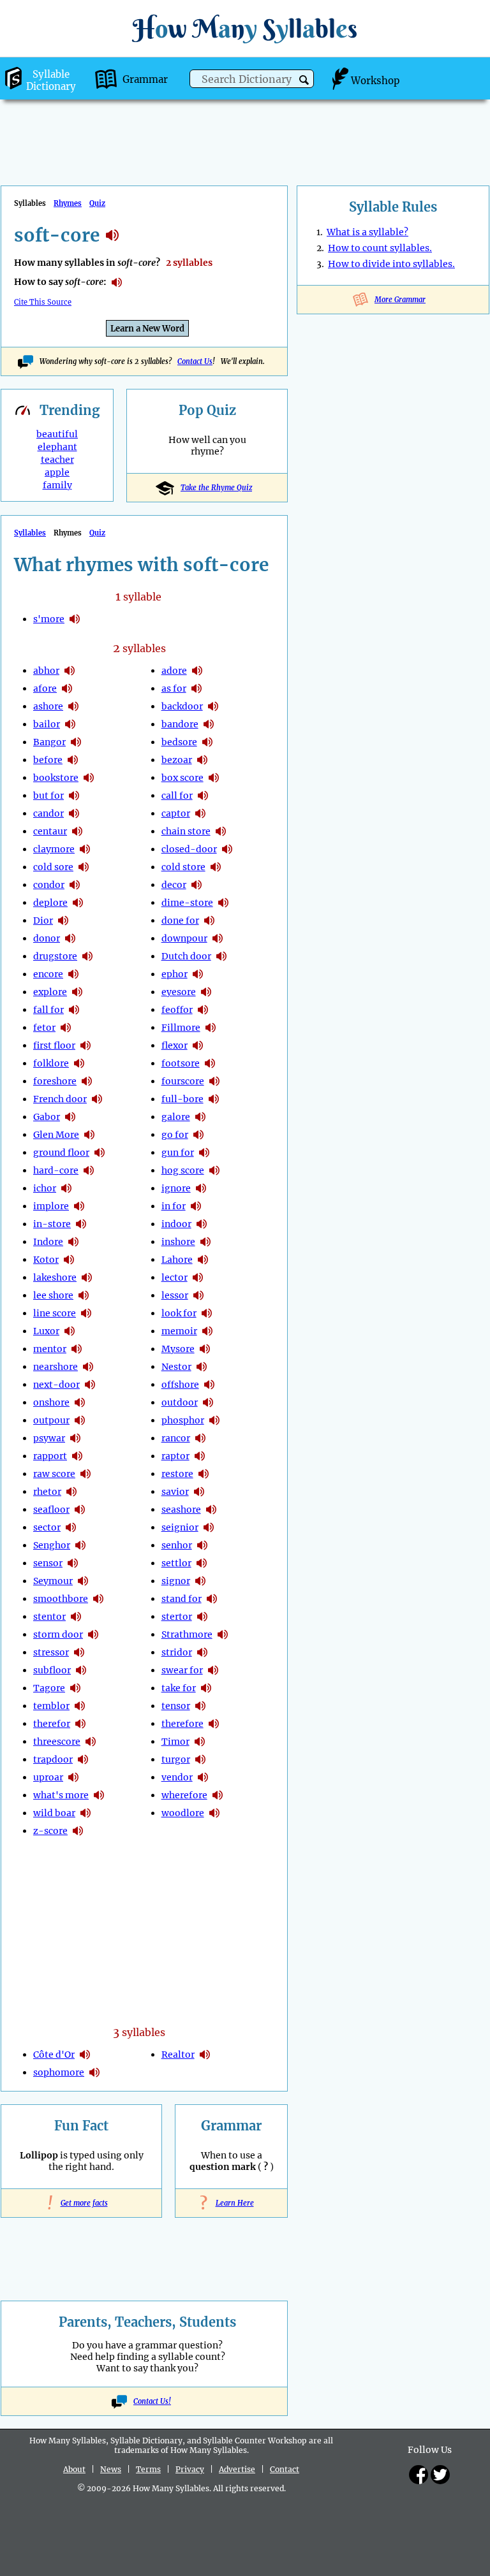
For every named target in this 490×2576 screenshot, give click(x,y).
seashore (181, 1510)
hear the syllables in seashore (211, 1510)
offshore (180, 1385)
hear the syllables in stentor (76, 1617)
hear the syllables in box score (214, 778)
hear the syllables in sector (71, 1527)
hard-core (56, 1170)
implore (51, 1206)
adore (174, 671)
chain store (186, 831)
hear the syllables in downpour (218, 938)
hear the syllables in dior (63, 921)
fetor (44, 1028)
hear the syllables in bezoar (202, 760)
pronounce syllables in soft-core (117, 282)
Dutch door (186, 956)
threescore (57, 1742)
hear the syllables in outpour (80, 1420)
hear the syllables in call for (203, 796)
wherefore (184, 1795)
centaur (50, 831)
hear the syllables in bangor (76, 742)
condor (49, 885)
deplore (50, 903)
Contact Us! (152, 2401)
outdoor (180, 1402)
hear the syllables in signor (200, 1581)
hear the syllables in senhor (202, 1545)
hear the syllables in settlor (202, 1563)
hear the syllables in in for (196, 1206)
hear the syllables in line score (86, 1313)
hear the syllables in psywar (75, 1438)
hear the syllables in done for (209, 921)
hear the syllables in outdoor (208, 1402)
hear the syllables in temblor (80, 1706)
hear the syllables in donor (70, 938)
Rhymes (68, 203)
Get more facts (82, 2203)
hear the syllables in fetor (66, 1028)
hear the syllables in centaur (77, 831)
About (74, 2469)
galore (176, 1117)
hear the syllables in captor (200, 813)
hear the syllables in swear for (213, 1670)
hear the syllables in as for (197, 688)
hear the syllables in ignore (201, 1188)
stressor (51, 1652)
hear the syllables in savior (199, 1492)
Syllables (30, 533)
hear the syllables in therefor (80, 1724)
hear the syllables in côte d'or (85, 2055)
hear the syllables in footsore (210, 1063)
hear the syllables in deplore (78, 903)
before (48, 760)
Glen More (56, 1135)
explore (50, 992)
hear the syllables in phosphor (214, 1420)
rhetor (47, 1492)
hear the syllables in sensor (73, 1563)
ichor (45, 1188)
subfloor (52, 1670)
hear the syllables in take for (206, 1688)
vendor (177, 1777)
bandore (180, 724)
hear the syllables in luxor (70, 1331)
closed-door (189, 849)
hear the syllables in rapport (77, 1456)
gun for (178, 1153)
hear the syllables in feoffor (203, 1010)
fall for (48, 1010)
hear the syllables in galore (200, 1117)
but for (48, 796)
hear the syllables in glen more (89, 1135)
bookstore (56, 778)
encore (48, 974)
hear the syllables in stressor (79, 1652)
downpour (184, 938)
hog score (183, 1170)
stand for (182, 1599)
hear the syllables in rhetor (71, 1492)
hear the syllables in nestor (202, 1367)
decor (174, 885)
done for (180, 921)
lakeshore (55, 1277)
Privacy (190, 2469)
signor (176, 1581)
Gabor (47, 1117)
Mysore (178, 1349)
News (111, 2469)
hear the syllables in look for (207, 1313)
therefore (182, 1724)
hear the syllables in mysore (205, 1349)
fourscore (183, 1081)
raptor (175, 1456)
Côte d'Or (54, 2055)
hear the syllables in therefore (214, 1724)
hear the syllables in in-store (81, 1224)
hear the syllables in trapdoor (83, 1759)
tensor (176, 1706)
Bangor (49, 742)
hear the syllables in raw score (85, 1474)
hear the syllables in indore (73, 1242)
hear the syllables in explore (77, 992)
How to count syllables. (380, 248)
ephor (174, 974)
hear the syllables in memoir (207, 1331)
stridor (177, 1652)
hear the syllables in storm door (93, 1634)
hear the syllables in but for (74, 796)
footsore (181, 1063)
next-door (56, 1385)
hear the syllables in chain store (221, 831)
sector (47, 1527)
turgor (176, 1759)
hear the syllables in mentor (77, 1349)
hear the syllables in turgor (200, 1759)
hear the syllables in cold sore (84, 867)
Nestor (176, 1367)
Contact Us (195, 361)
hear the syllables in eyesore (206, 992)
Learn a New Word (147, 329)
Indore (48, 1242)
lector (174, 1277)
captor (176, 813)
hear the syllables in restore (204, 1474)
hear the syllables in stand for (212, 1599)
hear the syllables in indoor (202, 1224)
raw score (54, 1474)
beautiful (57, 434)
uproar (48, 1777)
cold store (183, 867)
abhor (46, 671)
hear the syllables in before (73, 760)
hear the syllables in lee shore (84, 1295)
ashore (48, 706)
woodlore (183, 1813)
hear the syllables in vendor (203, 1777)
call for (177, 796)
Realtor (178, 2055)
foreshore (55, 1081)
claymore (54, 849)
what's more (61, 1795)
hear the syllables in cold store (216, 867)
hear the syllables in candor (74, 813)
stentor (49, 1617)
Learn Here (232, 2203)
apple (57, 472)
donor (47, 938)
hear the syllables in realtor (205, 2055)
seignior (180, 1527)
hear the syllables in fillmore (211, 1028)
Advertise (237, 2469)
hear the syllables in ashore (73, 706)
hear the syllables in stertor (202, 1617)
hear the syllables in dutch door (221, 956)
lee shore (53, 1295)
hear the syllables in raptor (200, 1456)
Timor (175, 1742)
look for (179, 1313)
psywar (49, 1438)
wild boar (54, 1813)
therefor (52, 1724)
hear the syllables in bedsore (207, 742)
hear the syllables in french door (97, 1099)
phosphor (183, 1420)
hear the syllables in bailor (70, 724)
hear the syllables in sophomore (94, 2072)
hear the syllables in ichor (66, 1188)
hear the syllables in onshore (80, 1402)
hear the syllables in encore (73, 974)
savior (175, 1492)
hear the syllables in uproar (73, 1777)
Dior (43, 921)
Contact (285, 2469)
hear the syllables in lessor (198, 1295)
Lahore (177, 1260)
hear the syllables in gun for (204, 1153)
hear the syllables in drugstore (87, 956)
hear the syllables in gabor (70, 1117)
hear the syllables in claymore (85, 849)
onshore (51, 1402)
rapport (50, 1456)
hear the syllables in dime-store (223, 903)
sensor (48, 1563)
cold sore (53, 867)
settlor (176, 1563)
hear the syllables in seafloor (80, 1510)
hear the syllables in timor (200, 1742)
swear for (182, 1670)
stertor (177, 1617)
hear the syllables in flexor (198, 1045)
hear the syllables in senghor (80, 1545)
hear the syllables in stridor (202, 1652)
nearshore (56, 1367)
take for (179, 1688)
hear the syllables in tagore (75, 1688)
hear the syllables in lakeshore (87, 1277)
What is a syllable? (367, 232)
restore (177, 1474)
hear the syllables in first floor (85, 1045)
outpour (51, 1420)
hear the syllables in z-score (78, 1831)
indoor (176, 1224)
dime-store (187, 903)
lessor (175, 1295)
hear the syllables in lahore (203, 1260)
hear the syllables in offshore (209, 1385)
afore (45, 688)
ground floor (61, 1153)
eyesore (179, 992)
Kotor (46, 1260)
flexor (174, 1045)
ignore (176, 1188)
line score (55, 1313)
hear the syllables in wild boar (85, 1813)
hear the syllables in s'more (75, 619)
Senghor (52, 1545)
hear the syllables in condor (75, 885)
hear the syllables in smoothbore (98, 1599)
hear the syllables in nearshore (88, 1367)
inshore (178, 1242)
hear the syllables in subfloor (81, 1670)
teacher (57, 460)
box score (182, 778)
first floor (54, 1045)
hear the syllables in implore (79, 1206)
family (57, 485)
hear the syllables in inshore (205, 1242)
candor (48, 813)
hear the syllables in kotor (69, 1260)
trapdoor (53, 1759)
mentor (50, 1349)
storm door (58, 1634)
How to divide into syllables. (391, 264)
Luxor (46, 1331)
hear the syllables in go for (198, 1135)
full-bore (182, 1099)
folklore (51, 1063)
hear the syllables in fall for (74, 1010)
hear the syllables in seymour (83, 1581)
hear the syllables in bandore (209, 724)
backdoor (182, 706)
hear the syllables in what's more (99, 1795)
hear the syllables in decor (197, 885)
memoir (179, 1331)
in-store (52, 1224)
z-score (50, 1831)
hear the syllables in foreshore (87, 1081)
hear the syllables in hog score (214, 1170)
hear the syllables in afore (67, 688)
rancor (176, 1438)
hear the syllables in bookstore (89, 778)
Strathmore (187, 1634)
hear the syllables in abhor (70, 671)
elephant (57, 447)
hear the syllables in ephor (198, 974)
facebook (419, 2475)
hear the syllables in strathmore (223, 1634)
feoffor (177, 1010)
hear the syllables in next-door (90, 1385)
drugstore (55, 956)
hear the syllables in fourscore (214, 1081)
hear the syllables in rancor (200, 1438)
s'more (49, 619)
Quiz (97, 203)
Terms (148, 2469)
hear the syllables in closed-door (227, 849)
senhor (177, 1545)
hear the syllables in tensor (200, 1706)
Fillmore (181, 1028)
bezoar (177, 760)
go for (175, 1135)
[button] (304, 80)
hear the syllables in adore (197, 671)
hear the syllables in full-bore (214, 1099)
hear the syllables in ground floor (100, 1153)
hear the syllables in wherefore (218, 1795)
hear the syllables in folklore (79, 1063)
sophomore (59, 2072)
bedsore (179, 742)
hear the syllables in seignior (209, 1527)
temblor (51, 1706)
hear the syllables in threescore (91, 1742)
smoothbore (61, 1599)
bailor (47, 724)
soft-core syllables (112, 235)
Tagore (49, 1688)
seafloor (51, 1510)
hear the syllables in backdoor (213, 706)
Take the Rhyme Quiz (216, 488)
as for (174, 688)
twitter (440, 2475)
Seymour (53, 1581)
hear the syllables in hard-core (89, 1170)
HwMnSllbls (245, 28)
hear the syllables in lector (198, 1277)
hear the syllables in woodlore (214, 1813)
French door (60, 1099)
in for (174, 1206)
